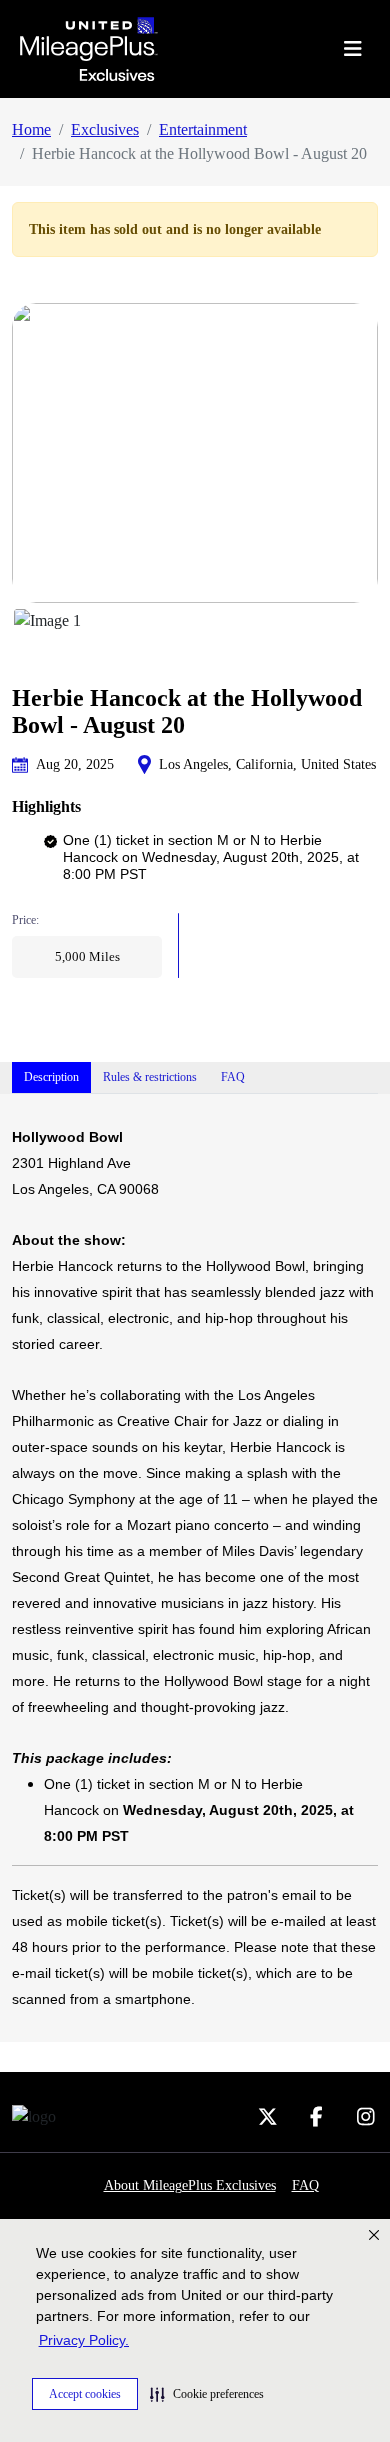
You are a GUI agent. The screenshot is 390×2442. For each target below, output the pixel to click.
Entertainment (203, 129)
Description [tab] (51, 1077)
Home (31, 129)
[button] (207, 2394)
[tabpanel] (195, 1568)
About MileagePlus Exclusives (190, 2185)
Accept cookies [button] (85, 2394)
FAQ (305, 2185)
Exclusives (105, 129)
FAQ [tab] (233, 1077)
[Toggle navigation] (352, 49)
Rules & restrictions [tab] (150, 1077)
